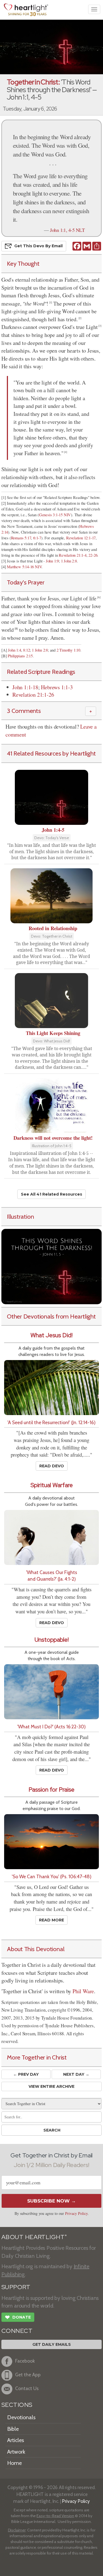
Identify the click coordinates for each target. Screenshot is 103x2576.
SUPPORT (16, 2287)
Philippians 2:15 (20, 656)
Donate (18, 2317)
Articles (16, 2440)
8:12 (26, 650)
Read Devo (52, 1466)
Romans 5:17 (21, 538)
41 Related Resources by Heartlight (51, 753)
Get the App (28, 2375)
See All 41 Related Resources (51, 1194)
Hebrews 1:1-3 (57, 687)
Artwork (16, 2452)
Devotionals (21, 2417)
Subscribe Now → (51, 2201)
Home (14, 2463)
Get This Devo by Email (38, 246)
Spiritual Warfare (52, 1485)
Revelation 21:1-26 (33, 695)
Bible (13, 2429)
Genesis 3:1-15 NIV (55, 515)
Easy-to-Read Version (55, 2516)
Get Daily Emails (52, 2344)
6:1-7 (37, 538)
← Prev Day (26, 2074)
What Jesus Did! (51, 1335)
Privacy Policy (76, 2213)
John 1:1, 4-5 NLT (67, 230)
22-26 (93, 555)
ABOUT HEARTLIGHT (34, 2237)
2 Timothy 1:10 (68, 650)
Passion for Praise (51, 1790)
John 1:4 (14, 650)
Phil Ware (83, 1991)
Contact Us (27, 2388)
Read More (51, 1920)
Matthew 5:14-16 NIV (24, 567)
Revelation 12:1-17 (81, 538)
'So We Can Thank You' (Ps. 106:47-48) (52, 1876)
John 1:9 (52, 561)
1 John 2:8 (69, 561)
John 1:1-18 (25, 687)
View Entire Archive (51, 2086)
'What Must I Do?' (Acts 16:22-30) (51, 1727)
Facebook (25, 2361)
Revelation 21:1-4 (73, 555)
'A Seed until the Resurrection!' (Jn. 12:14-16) (51, 1422)
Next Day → (76, 2074)
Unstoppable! (52, 1640)
